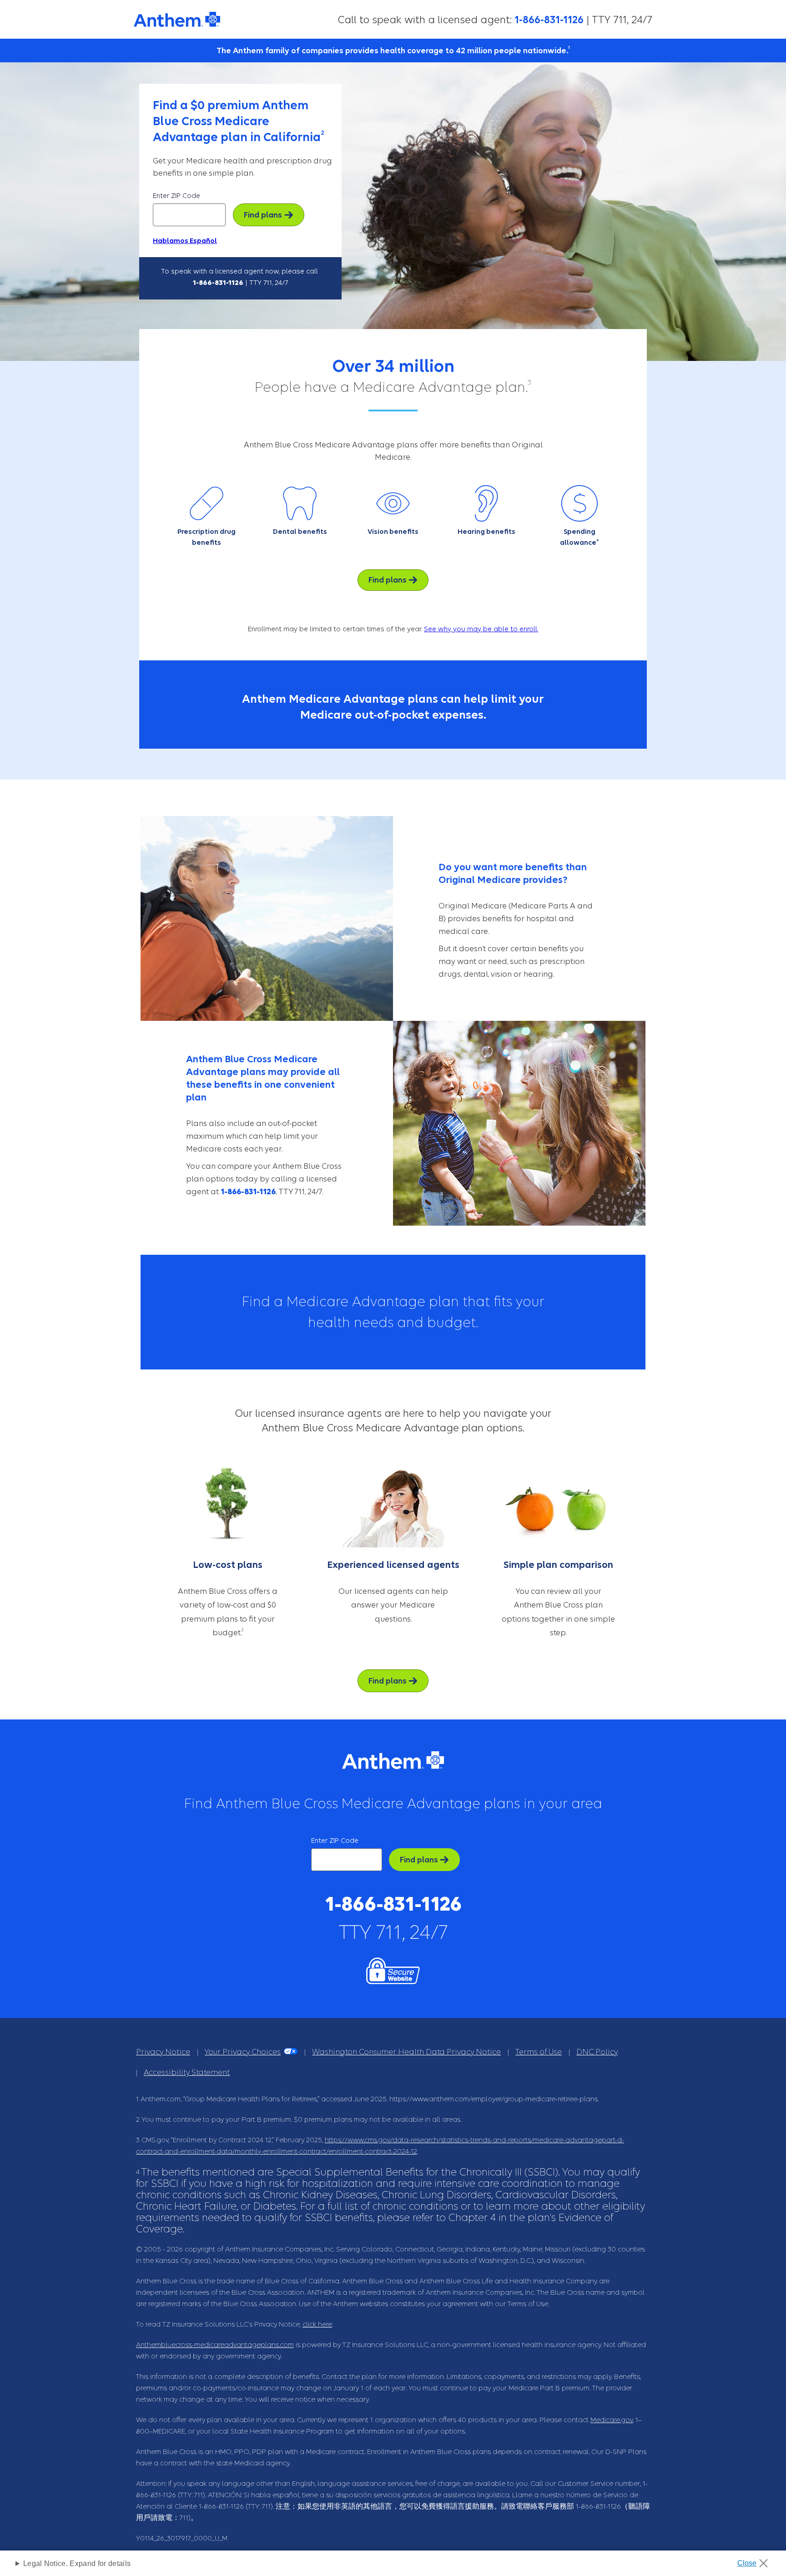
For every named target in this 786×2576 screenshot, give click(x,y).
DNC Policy (597, 2052)
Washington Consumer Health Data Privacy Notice (406, 2052)
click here (317, 2324)
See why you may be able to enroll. (481, 629)
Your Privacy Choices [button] (243, 2052)
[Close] (756, 2561)
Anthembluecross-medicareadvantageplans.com (215, 2345)
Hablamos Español (185, 241)
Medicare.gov (612, 2420)
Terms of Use (539, 2052)
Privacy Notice (163, 2052)
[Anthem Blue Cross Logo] (177, 21)
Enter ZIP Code (176, 196)
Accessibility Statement (187, 2072)
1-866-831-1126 (549, 20)
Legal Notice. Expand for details (77, 2563)
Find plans (263, 215)
